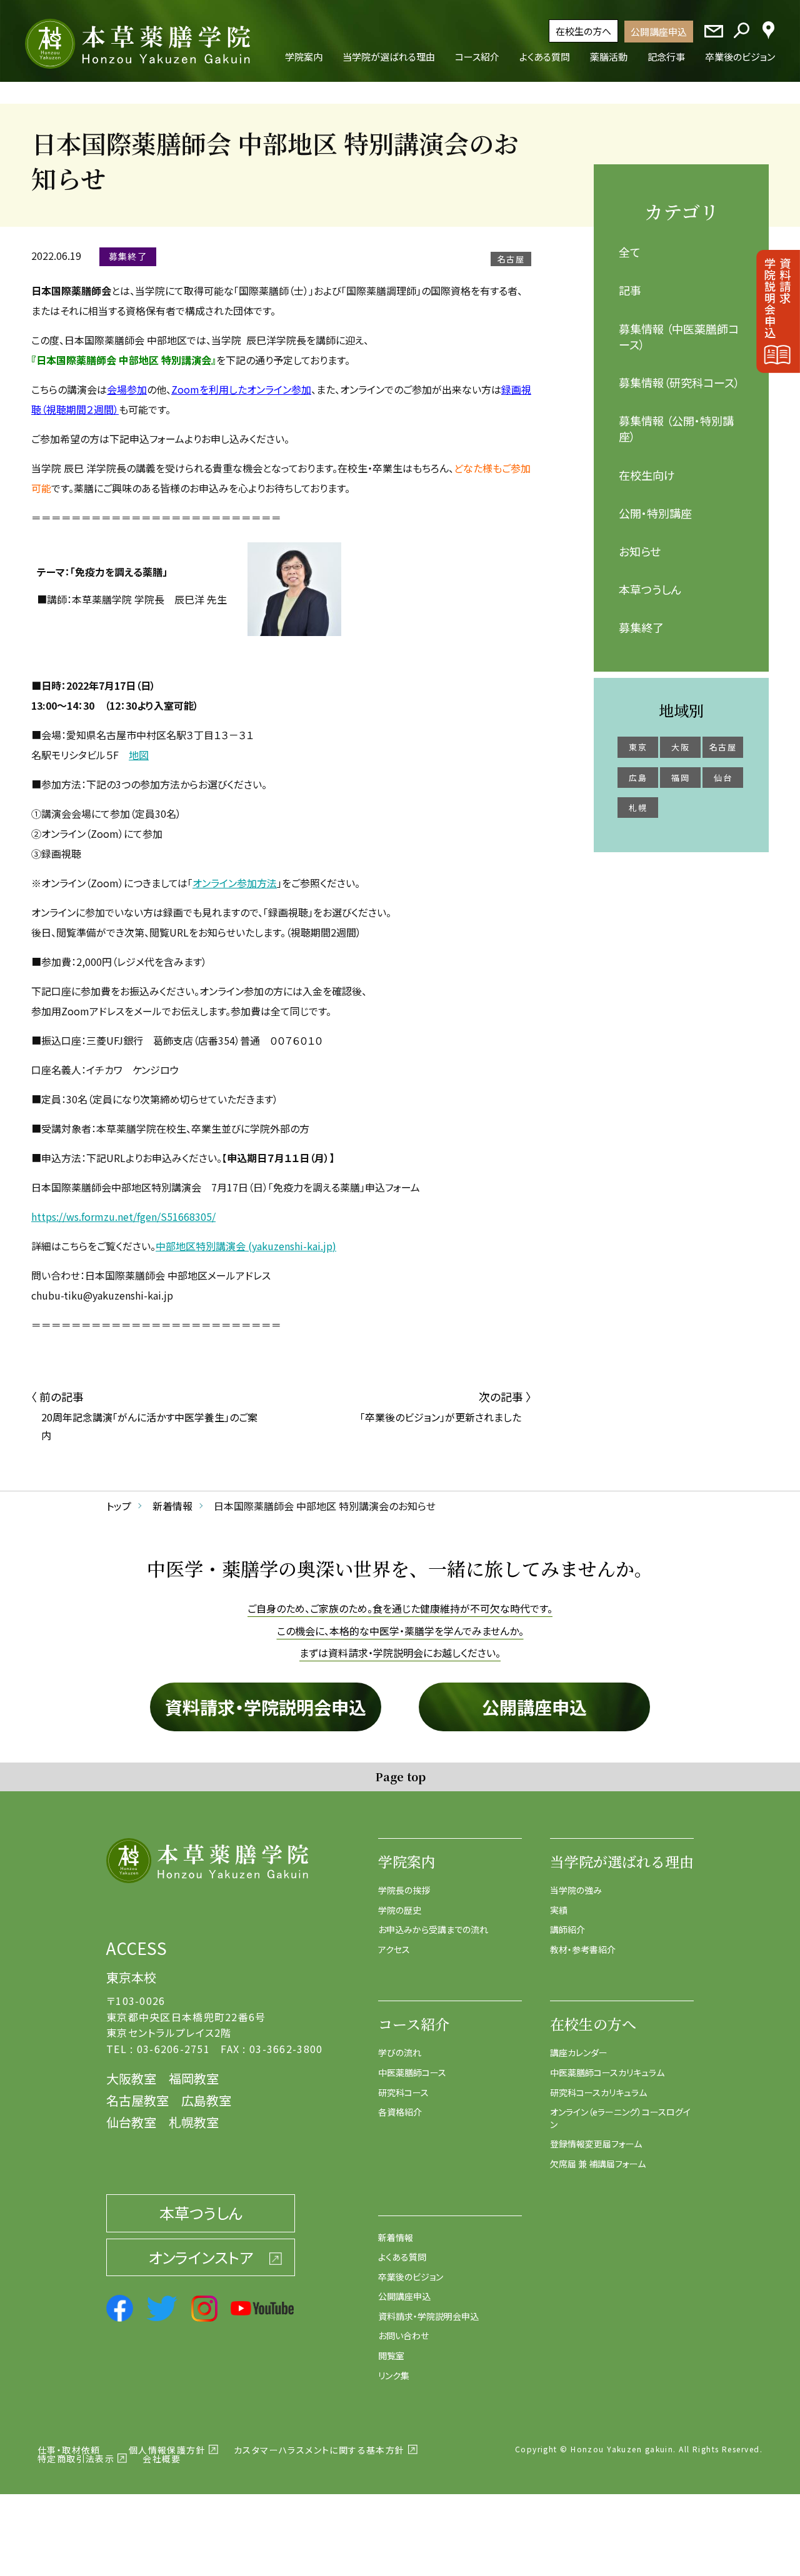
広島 (638, 778)
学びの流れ (400, 2052)
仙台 (723, 778)
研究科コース (403, 2092)
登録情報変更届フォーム (596, 2144)
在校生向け (647, 475)
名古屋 (723, 747)
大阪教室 (131, 2078)
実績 (559, 1910)
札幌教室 (194, 2122)
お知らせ (640, 551)
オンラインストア (201, 2257)
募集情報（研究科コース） (679, 382)
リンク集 (394, 2375)
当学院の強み (576, 1890)
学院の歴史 (400, 1910)
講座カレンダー (579, 2052)
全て (630, 252)
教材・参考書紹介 (583, 1949)
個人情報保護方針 (167, 2450)
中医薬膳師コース (412, 2072)
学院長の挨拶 (404, 1890)
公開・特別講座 (655, 513)
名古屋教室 (137, 2100)
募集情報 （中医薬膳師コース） (679, 336)
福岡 (680, 778)
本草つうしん (650, 589)
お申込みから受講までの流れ (433, 1929)
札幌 (638, 808)
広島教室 (206, 2100)
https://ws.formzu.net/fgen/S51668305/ (123, 1216)
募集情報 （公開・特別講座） (676, 428)
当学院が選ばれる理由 (622, 1862)
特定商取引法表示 (76, 2459)
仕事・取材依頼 (69, 2450)
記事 (630, 290)
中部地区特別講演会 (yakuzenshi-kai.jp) (246, 1246)
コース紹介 (414, 2024)
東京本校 (131, 1977)
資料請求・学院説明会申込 (266, 1707)
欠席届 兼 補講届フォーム (598, 2164)
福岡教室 (194, 2078)
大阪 (680, 747)
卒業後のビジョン (411, 2277)
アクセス (394, 1949)
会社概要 (162, 2459)
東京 (638, 747)
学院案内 (407, 1862)
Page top (400, 1776)
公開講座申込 (659, 32)
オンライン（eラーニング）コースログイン (620, 2118)
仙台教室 (131, 2122)
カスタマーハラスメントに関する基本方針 (319, 2450)
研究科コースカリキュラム (598, 2092)
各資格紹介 (400, 2112)
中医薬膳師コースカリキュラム (607, 2072)
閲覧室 (391, 2355)
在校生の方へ (583, 31)
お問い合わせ (403, 2335)
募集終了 (641, 627)
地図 (139, 755)
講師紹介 (567, 1929)
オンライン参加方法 (235, 883)
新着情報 (396, 2237)
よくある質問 (402, 2257)
